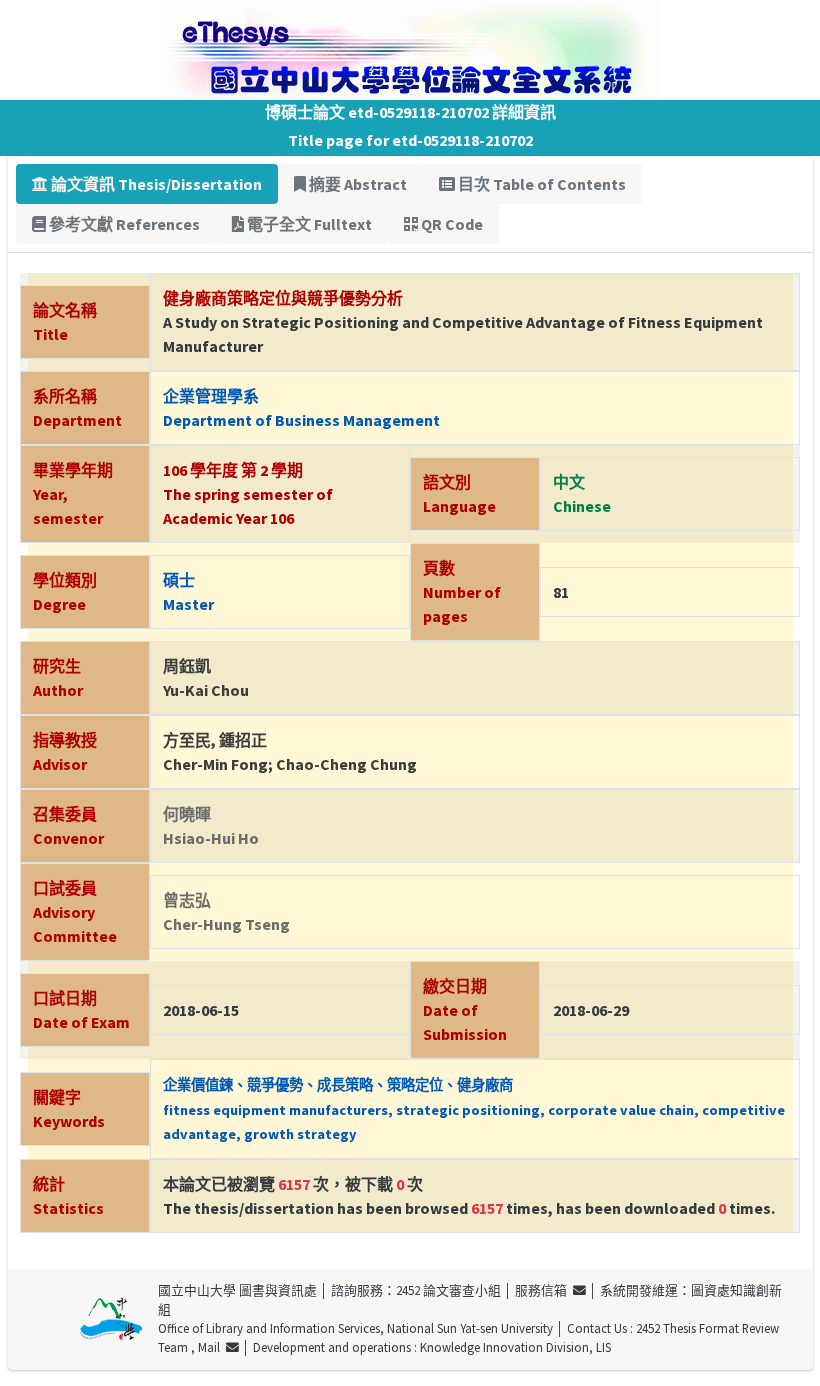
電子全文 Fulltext (308, 224)
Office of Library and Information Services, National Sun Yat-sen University (355, 1328)
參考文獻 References (123, 224)
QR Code (450, 224)
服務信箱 (544, 1290)
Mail (212, 1347)
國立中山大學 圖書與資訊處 (237, 1290)
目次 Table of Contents (540, 184)
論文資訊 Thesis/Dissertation (155, 184)
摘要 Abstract (356, 184)
